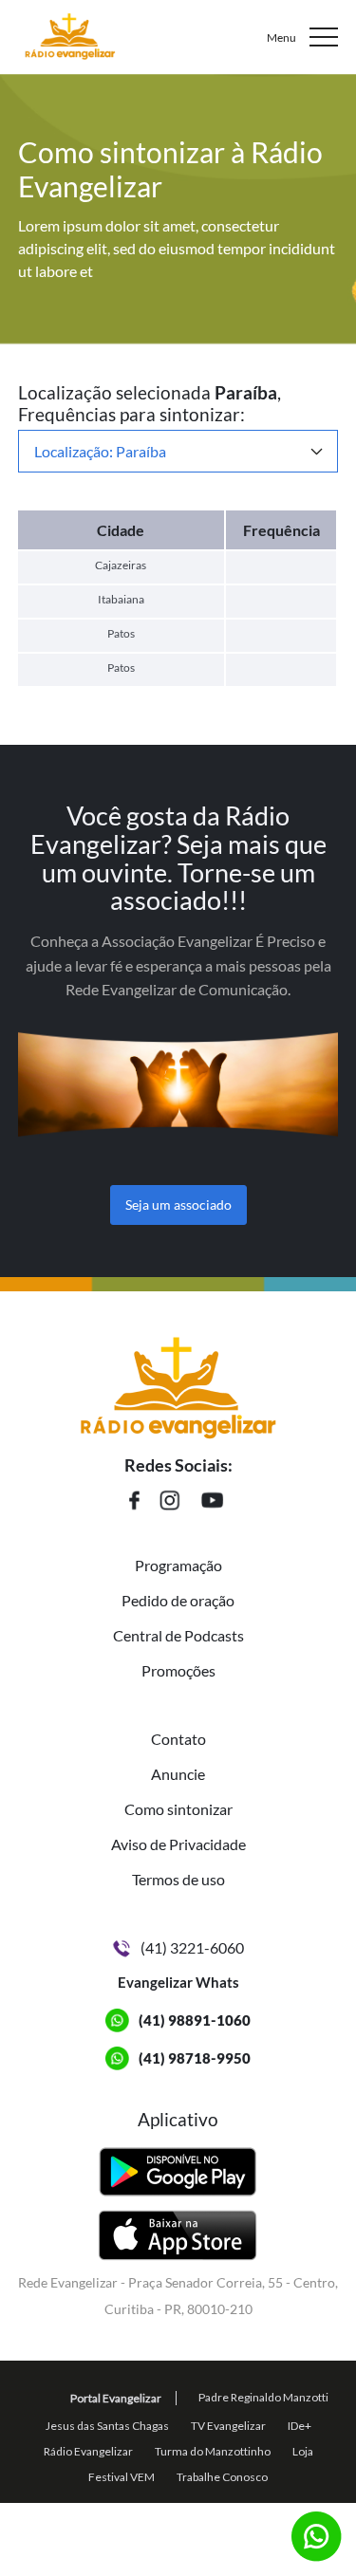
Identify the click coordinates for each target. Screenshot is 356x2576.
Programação (178, 1565)
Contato (178, 1739)
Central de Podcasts (178, 1635)
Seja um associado (178, 1205)
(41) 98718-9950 (195, 2058)
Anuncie (178, 1774)
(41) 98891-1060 (195, 2020)
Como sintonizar (178, 1809)
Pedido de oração (178, 1600)
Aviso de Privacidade (178, 1844)
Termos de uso (178, 1879)
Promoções (178, 1670)
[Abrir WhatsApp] (309, 2528)
